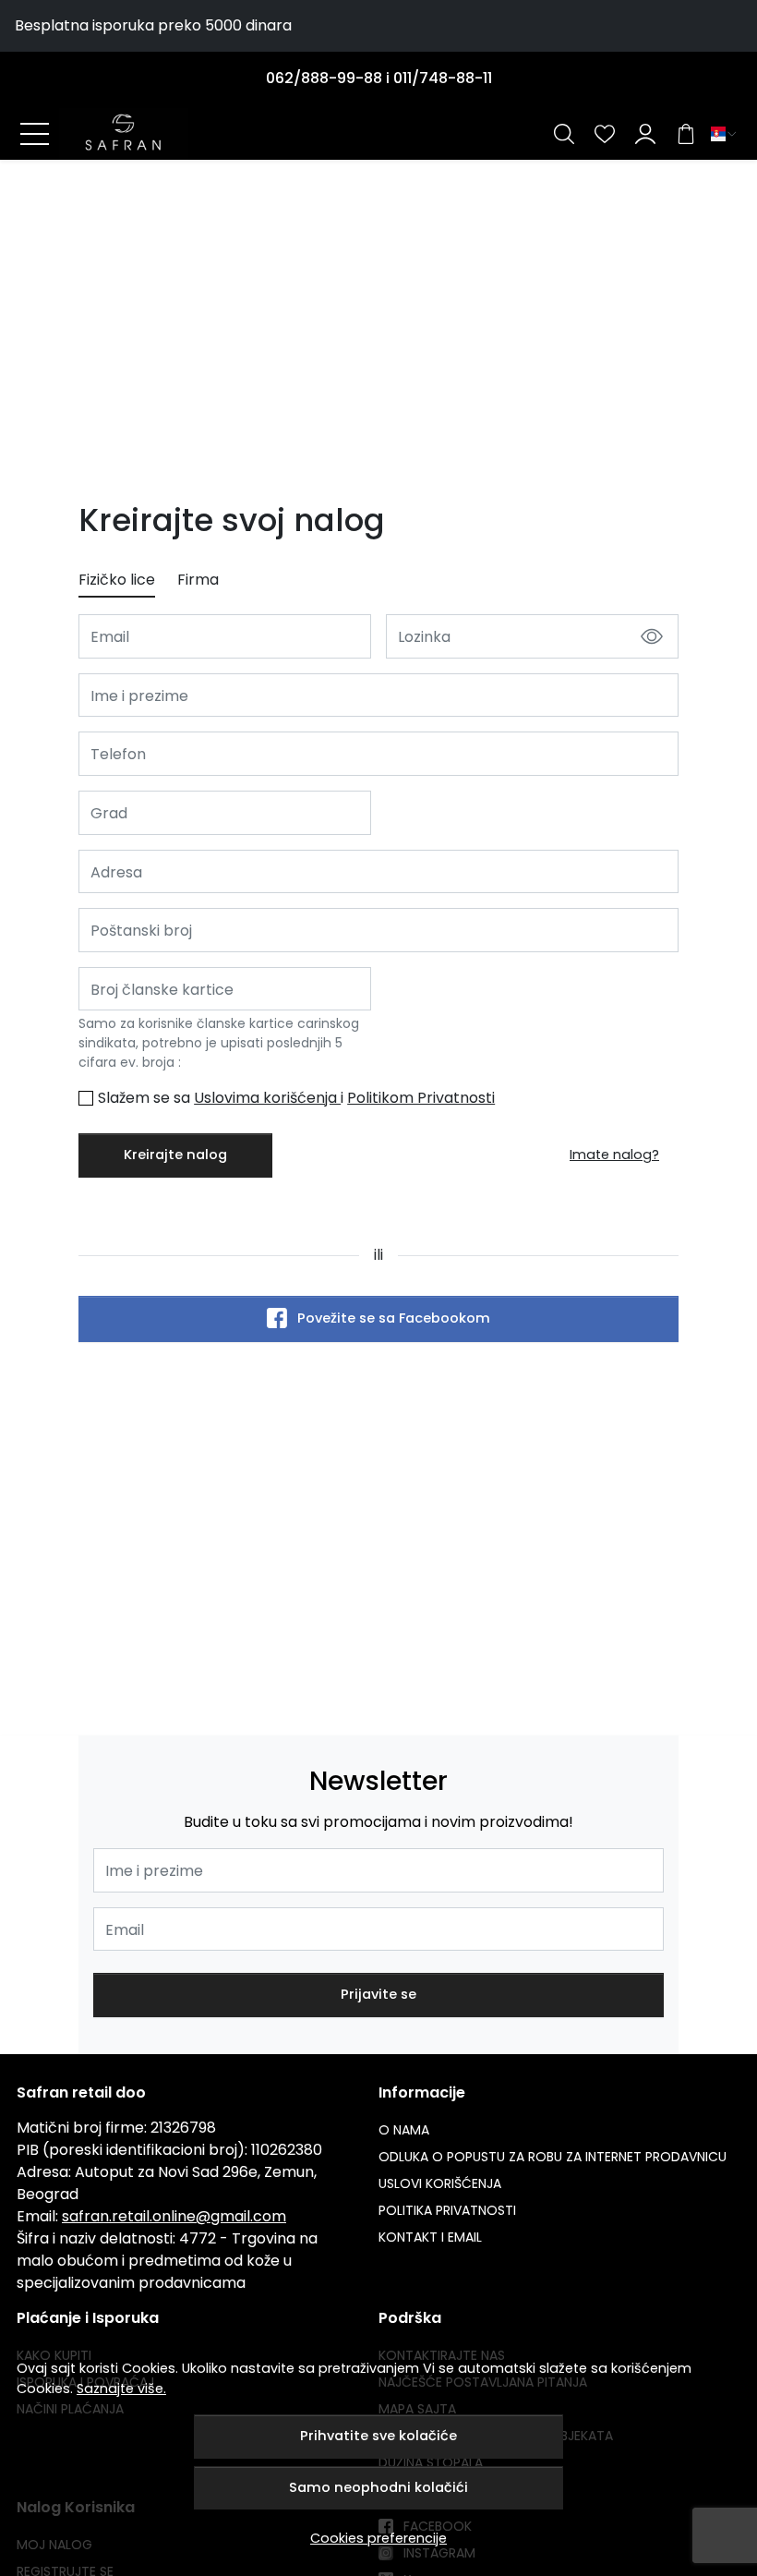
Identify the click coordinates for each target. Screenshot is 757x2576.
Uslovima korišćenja (267, 1098)
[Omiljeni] (605, 134)
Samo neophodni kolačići (378, 2487)
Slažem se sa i (296, 1098)
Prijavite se (378, 1994)
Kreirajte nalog (175, 1155)
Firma (198, 580)
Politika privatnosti (447, 2210)
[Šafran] (124, 134)
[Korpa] (686, 134)
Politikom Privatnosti (421, 1098)
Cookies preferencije (378, 2538)
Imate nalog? (614, 1155)
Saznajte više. (121, 2389)
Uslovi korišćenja (440, 2183)
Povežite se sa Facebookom (394, 1319)
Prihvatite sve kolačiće (378, 2436)
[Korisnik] (645, 134)
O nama (404, 2130)
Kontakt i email (430, 2237)
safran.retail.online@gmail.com (174, 2216)
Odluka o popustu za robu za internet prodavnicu (553, 2157)
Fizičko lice (117, 580)
